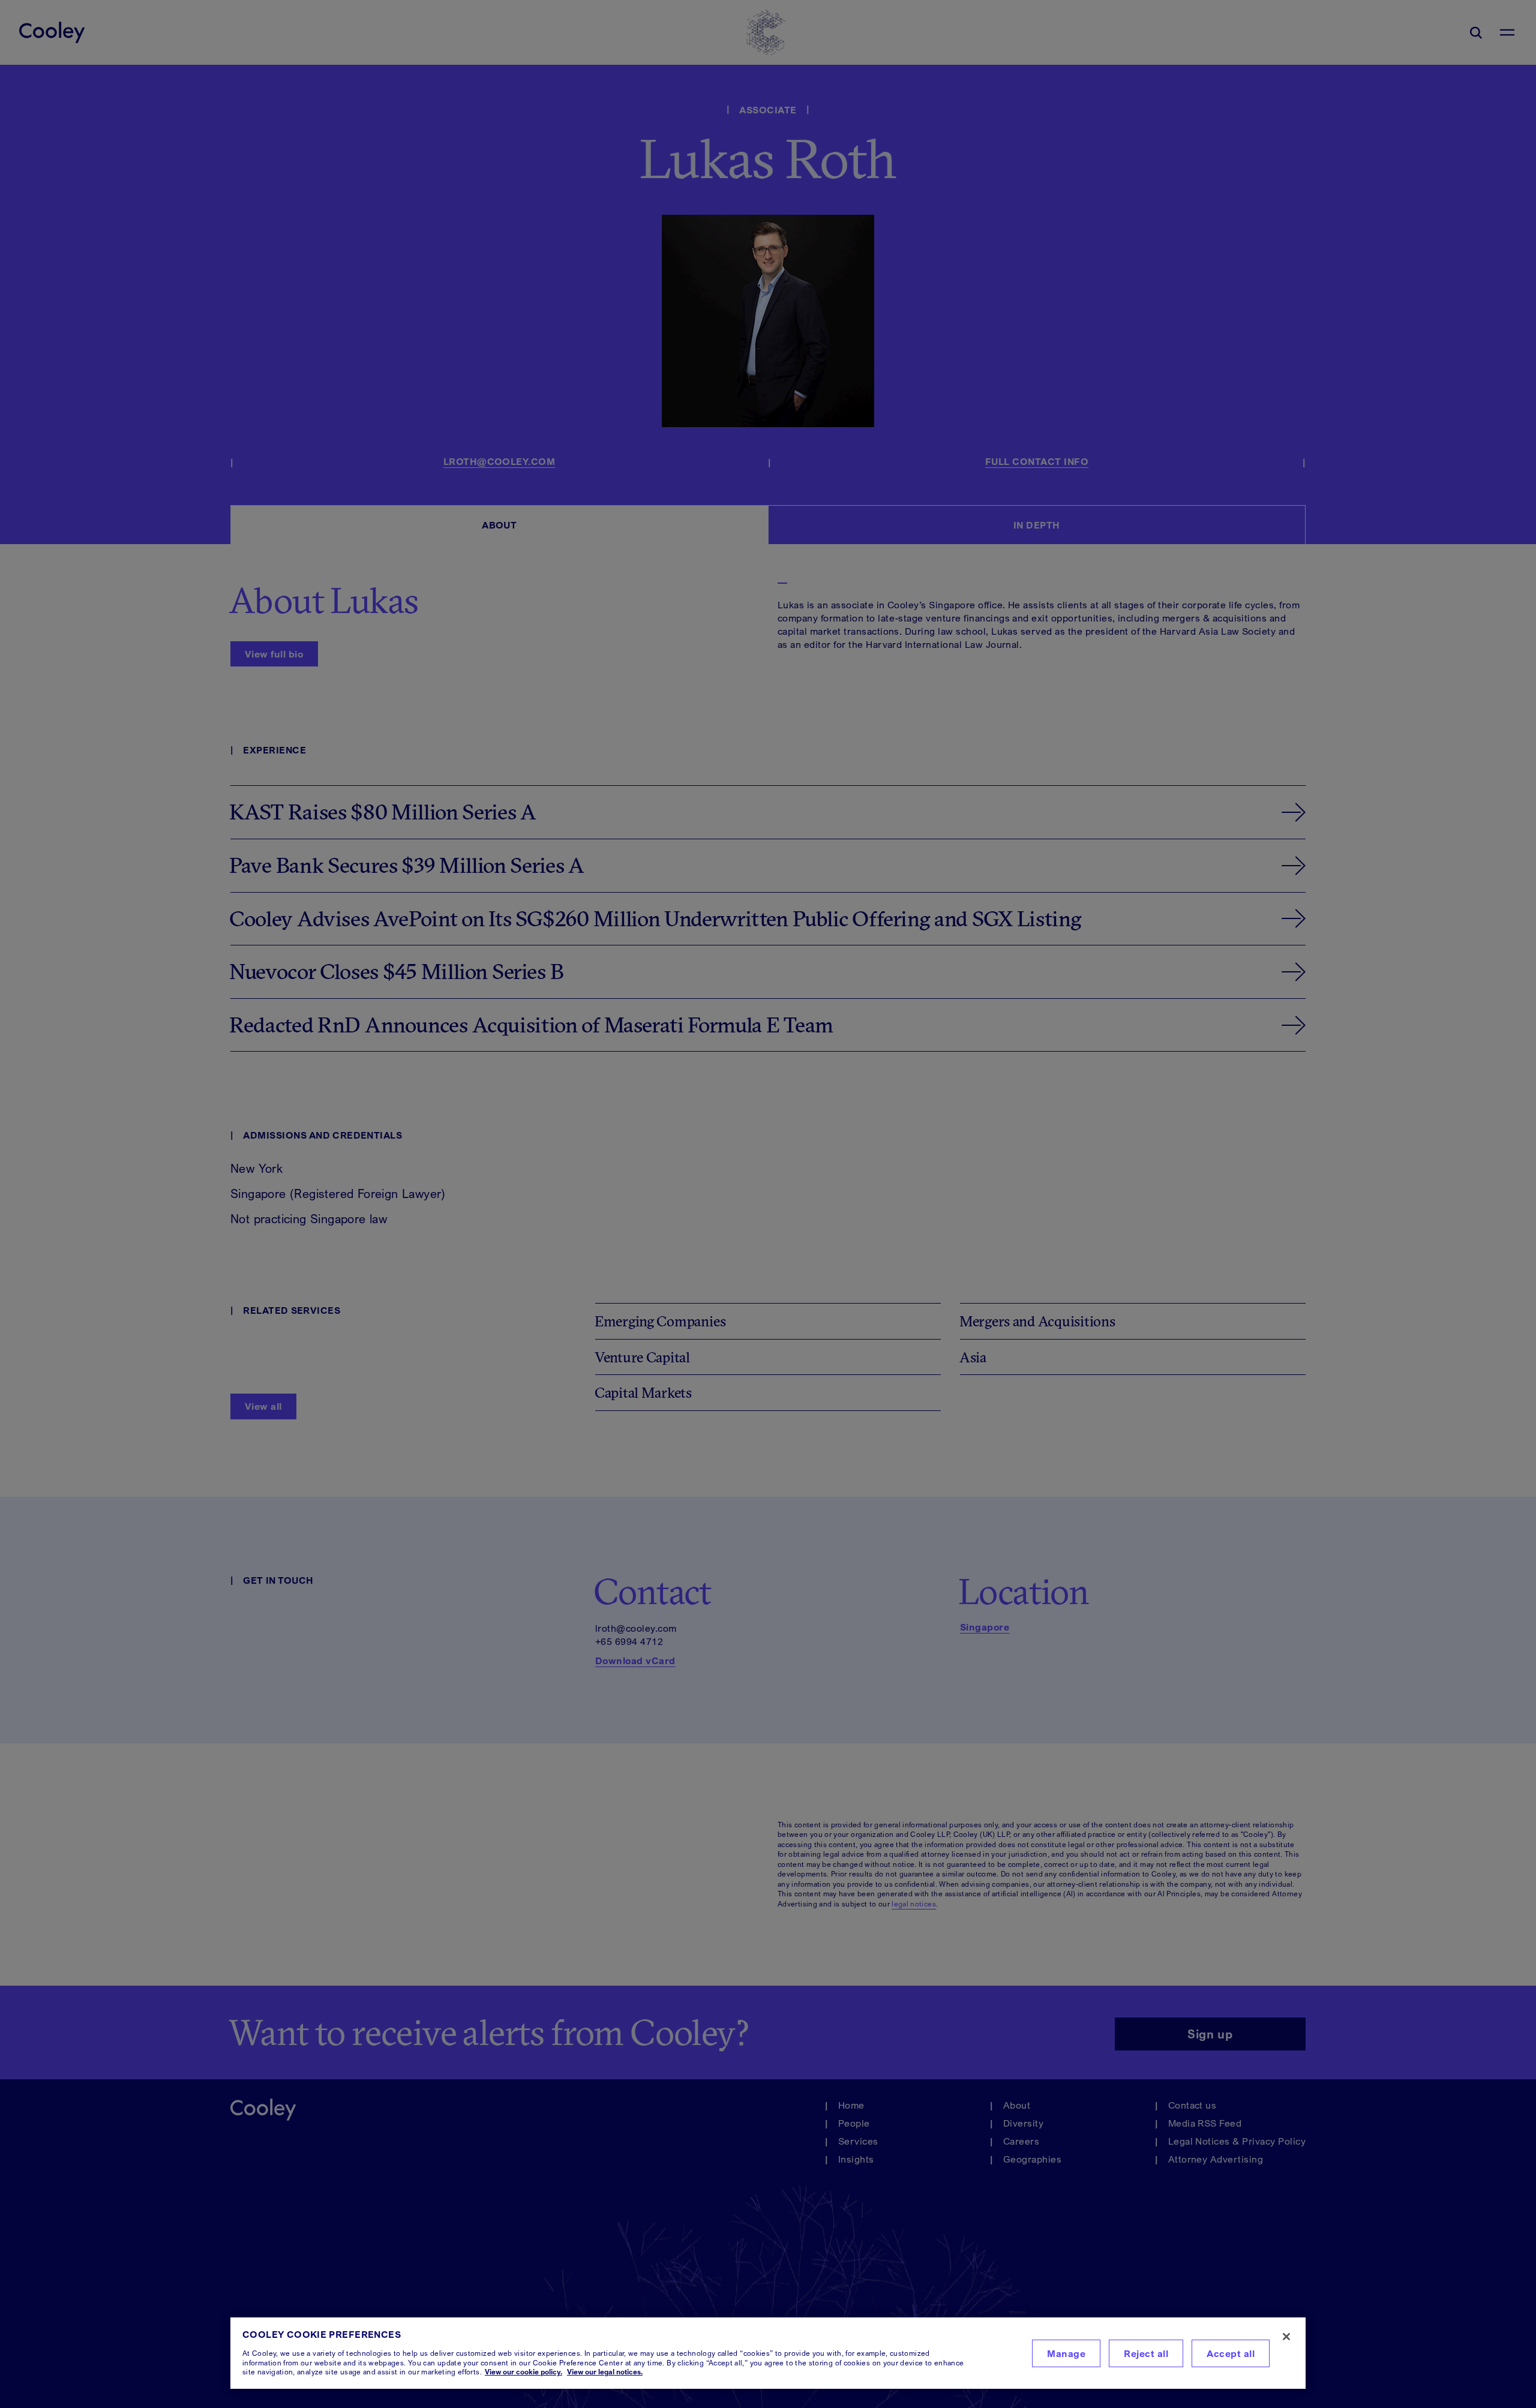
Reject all (1146, 2353)
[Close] (1286, 2337)
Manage (1066, 2353)
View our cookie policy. (523, 2372)
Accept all (1231, 2353)
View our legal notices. (605, 2372)
